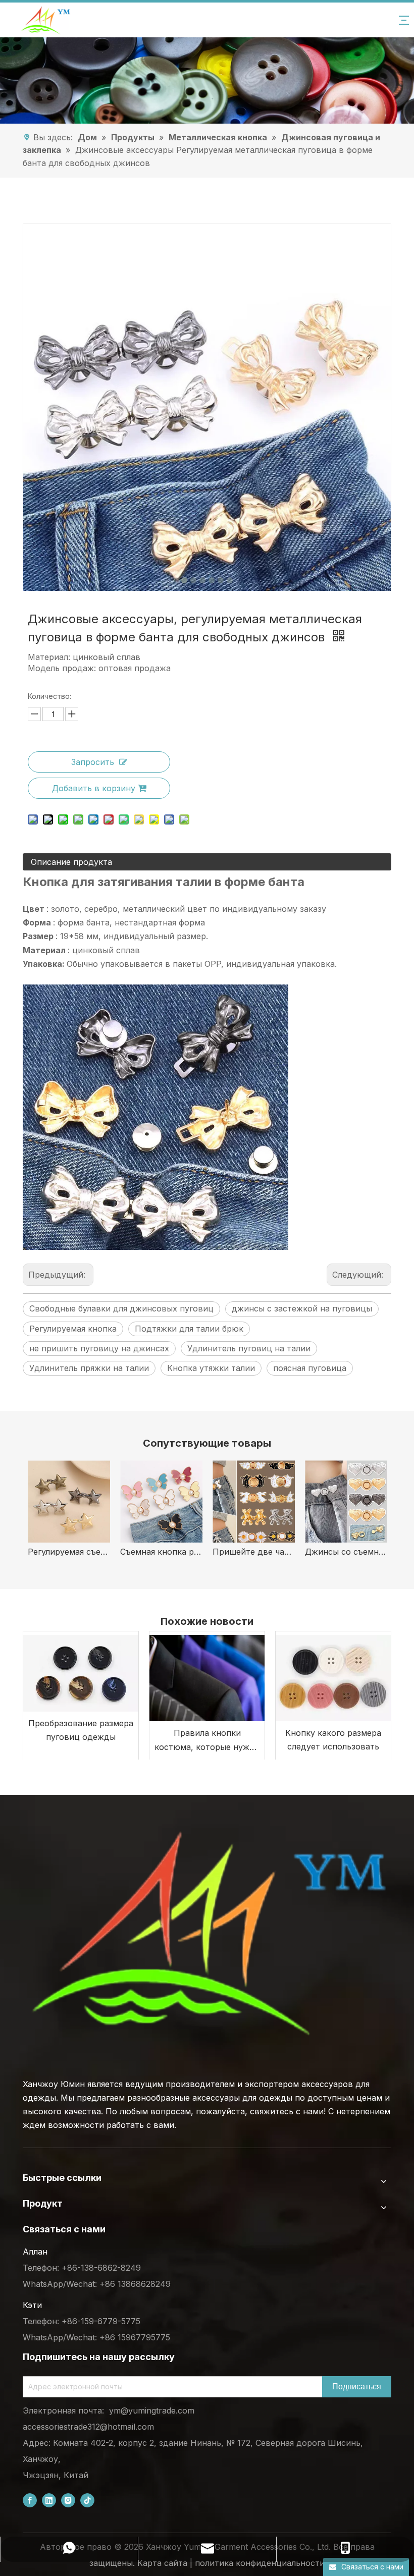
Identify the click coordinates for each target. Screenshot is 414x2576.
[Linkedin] (49, 2501)
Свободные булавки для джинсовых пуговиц (121, 1308)
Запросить (93, 762)
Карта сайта (162, 2563)
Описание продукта (71, 862)
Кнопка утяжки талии (211, 1368)
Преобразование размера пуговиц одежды (81, 1730)
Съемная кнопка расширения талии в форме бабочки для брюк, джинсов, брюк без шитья (161, 1552)
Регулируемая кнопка (73, 1329)
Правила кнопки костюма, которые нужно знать (207, 1741)
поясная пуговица (310, 1368)
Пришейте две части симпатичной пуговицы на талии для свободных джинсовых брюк (254, 1552)
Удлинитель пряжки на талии (89, 1368)
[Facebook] (30, 2501)
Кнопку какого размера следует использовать (333, 1740)
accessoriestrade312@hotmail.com (88, 2427)
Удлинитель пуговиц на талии (249, 1348)
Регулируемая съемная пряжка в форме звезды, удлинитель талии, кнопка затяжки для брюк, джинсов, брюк (69, 1552)
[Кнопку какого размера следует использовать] (333, 1676)
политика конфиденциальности (260, 2563)
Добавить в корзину (94, 788)
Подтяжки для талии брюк (189, 1329)
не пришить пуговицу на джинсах (99, 1348)
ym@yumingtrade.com (152, 2410)
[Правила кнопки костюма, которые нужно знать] (207, 1676)
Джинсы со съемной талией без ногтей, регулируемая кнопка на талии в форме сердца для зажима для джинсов (346, 1552)
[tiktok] (87, 2501)
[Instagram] (68, 2501)
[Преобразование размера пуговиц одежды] (81, 1671)
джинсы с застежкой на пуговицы (302, 1308)
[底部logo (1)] (207, 1934)
